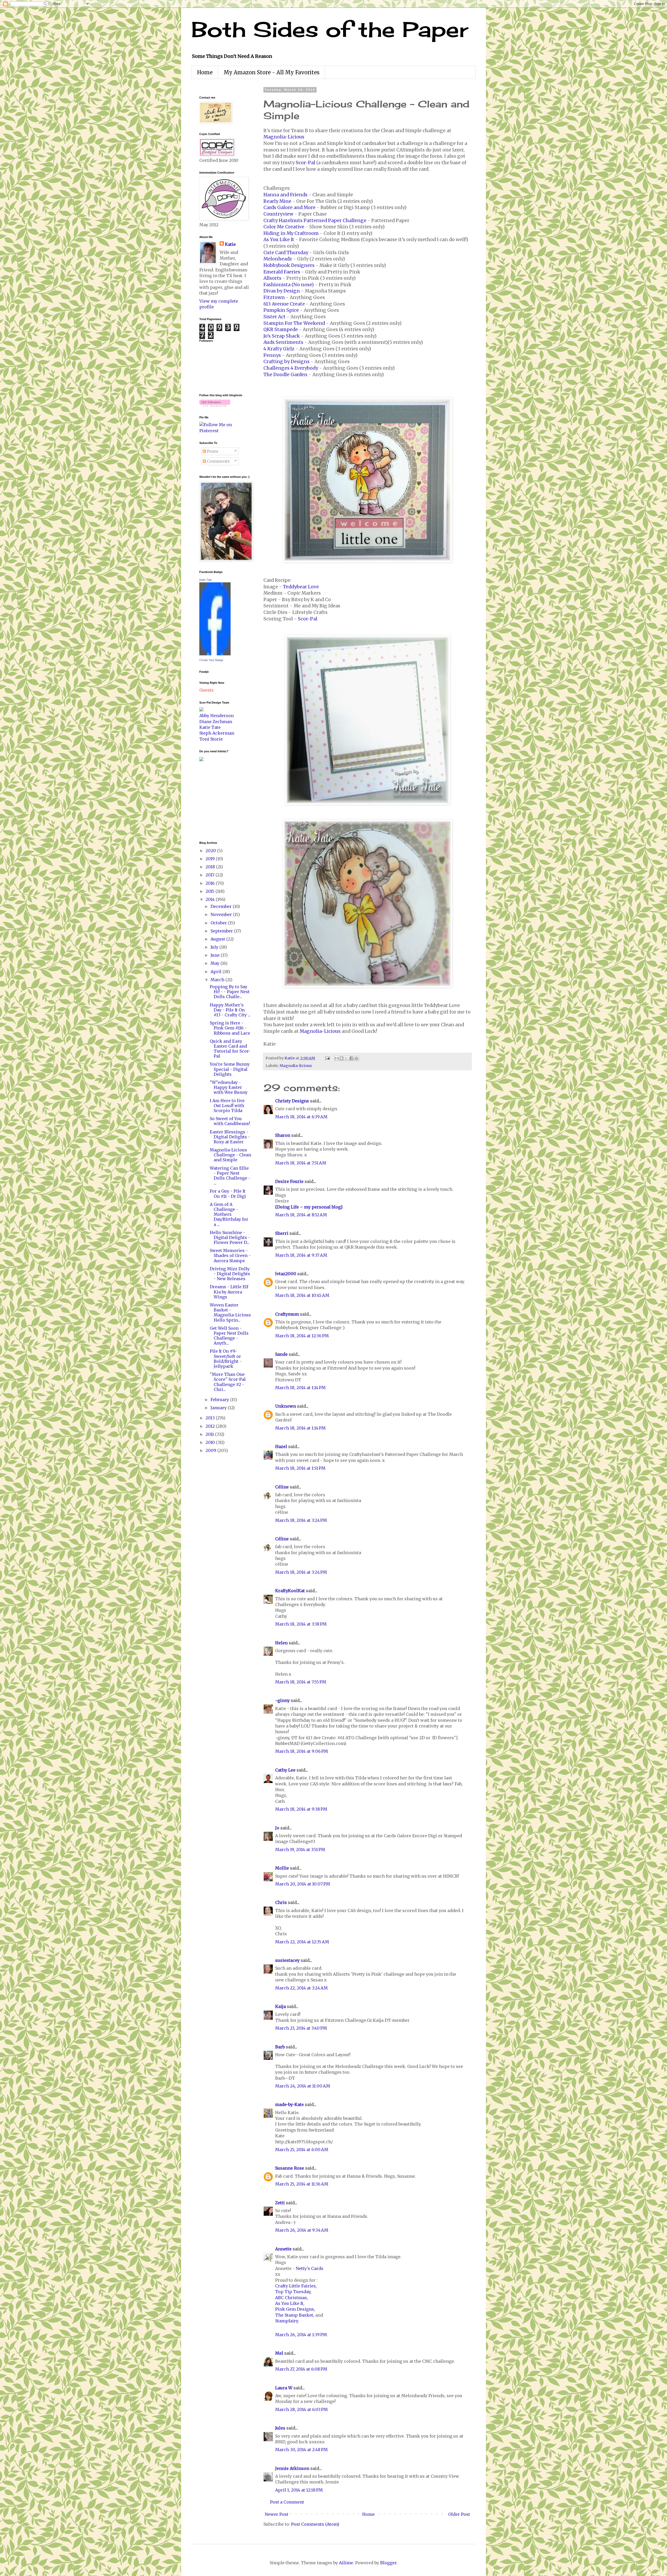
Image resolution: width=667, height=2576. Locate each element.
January (219, 1408)
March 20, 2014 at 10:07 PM (303, 1884)
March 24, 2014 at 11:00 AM (303, 2086)
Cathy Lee (285, 1770)
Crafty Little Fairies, (296, 2286)
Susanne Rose (290, 2168)
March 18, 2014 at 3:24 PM (301, 1520)
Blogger (388, 2563)
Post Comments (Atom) (315, 2524)
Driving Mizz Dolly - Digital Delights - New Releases (230, 1274)
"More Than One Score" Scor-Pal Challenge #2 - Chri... (228, 1382)
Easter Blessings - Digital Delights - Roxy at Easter (230, 1137)
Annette (283, 2249)
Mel (279, 2353)
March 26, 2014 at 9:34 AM (302, 2230)
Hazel (281, 1446)
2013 (211, 1418)
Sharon (283, 1135)
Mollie (282, 1868)
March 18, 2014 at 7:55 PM (301, 1682)
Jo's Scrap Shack (282, 336)
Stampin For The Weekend (294, 323)
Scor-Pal (305, 163)
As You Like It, (290, 2303)
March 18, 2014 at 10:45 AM (302, 1295)
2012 (211, 1426)
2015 (211, 891)
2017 (211, 875)
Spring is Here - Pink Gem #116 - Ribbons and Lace (230, 1028)
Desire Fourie (289, 1181)
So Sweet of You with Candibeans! (230, 1121)
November (222, 914)
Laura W (284, 2388)
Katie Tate (206, 580)
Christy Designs (292, 1101)
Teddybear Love (301, 587)
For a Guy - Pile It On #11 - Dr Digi (228, 1194)
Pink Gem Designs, (295, 2309)
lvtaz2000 (286, 1274)
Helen (281, 1643)
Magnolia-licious (296, 1066)
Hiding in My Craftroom (291, 233)
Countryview (278, 214)
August (218, 939)
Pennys (272, 355)
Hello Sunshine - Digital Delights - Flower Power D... (230, 1237)
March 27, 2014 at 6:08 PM (301, 2369)
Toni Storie (211, 739)
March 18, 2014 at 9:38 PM (301, 1809)
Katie (230, 244)
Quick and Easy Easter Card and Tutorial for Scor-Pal (230, 1049)
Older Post (459, 2514)
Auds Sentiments (283, 342)
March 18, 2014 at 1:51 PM (300, 1468)
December (222, 906)
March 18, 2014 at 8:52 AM (301, 1215)
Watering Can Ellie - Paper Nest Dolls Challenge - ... (230, 1176)
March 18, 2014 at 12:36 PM (302, 1336)
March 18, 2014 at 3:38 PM (301, 1624)
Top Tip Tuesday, (293, 2292)
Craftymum (287, 1314)
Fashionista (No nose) (289, 285)
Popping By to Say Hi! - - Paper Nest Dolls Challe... (230, 992)
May (215, 963)
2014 (211, 899)
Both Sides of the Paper (330, 29)
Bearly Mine (277, 201)
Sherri (282, 1233)
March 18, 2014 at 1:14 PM (300, 1388)
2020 (211, 851)
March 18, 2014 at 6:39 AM (301, 1117)
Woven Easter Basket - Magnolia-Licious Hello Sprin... (230, 1313)
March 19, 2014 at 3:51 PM (300, 1849)
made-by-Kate (289, 2104)
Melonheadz (278, 259)
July (215, 947)
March (218, 980)
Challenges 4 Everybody (291, 368)
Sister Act (274, 317)
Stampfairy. (287, 2321)
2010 (211, 1442)
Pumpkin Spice (281, 310)
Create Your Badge (211, 660)
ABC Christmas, (292, 2298)
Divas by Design (282, 291)
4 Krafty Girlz (279, 349)
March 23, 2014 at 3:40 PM (301, 2028)
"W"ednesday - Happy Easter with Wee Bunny (229, 1087)
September (222, 931)
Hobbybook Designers (289, 265)
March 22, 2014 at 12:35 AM (302, 1942)
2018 (211, 867)
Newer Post (277, 2514)
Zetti (280, 2203)
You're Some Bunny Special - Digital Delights (230, 1069)
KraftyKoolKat (290, 1591)
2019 (211, 859)
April (217, 972)
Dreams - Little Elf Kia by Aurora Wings (229, 1292)
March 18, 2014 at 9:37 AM (301, 1255)
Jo (277, 1828)
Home (205, 72)
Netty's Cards (310, 2268)
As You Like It (279, 240)
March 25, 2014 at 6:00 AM (302, 2150)
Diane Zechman (216, 722)
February (220, 1400)
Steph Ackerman (217, 733)
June (216, 955)
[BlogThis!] (342, 1058)
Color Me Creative (284, 227)
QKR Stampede (281, 329)
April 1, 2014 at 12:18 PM (299, 2490)
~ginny (282, 1700)
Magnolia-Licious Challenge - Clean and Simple (230, 1155)
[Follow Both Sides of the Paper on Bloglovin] (215, 405)
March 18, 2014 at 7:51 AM (301, 1163)
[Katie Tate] (215, 654)
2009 (211, 1450)
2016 (211, 883)
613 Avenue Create (284, 304)
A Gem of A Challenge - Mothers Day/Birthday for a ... (229, 1214)
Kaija (280, 2006)
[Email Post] (327, 1058)
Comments (218, 461)
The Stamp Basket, (295, 2315)
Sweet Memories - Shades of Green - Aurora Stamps (230, 1255)
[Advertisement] (215, 801)
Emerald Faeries (282, 272)
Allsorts (272, 278)
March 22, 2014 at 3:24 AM (301, 1988)
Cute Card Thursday (286, 253)
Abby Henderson (217, 716)
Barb (280, 2047)
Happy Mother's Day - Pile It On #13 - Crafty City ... (230, 1010)
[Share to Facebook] (351, 1058)
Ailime (346, 2563)
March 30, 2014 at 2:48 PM (301, 2450)
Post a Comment (287, 2502)
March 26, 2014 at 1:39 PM (301, 2335)
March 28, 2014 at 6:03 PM (301, 2409)
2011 (210, 1434)
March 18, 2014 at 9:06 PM (302, 1751)
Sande (281, 1354)
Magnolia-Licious (284, 137)
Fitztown (274, 297)
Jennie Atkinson (292, 2468)
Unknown (286, 1406)
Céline (282, 1487)
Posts (212, 451)
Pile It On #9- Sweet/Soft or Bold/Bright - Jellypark (226, 1359)
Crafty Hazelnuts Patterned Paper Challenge (315, 221)
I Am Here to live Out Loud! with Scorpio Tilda (227, 1106)
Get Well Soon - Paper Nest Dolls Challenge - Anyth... (229, 1336)
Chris (281, 1902)
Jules (280, 2428)
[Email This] (337, 1058)
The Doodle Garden (285, 375)
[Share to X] (347, 1058)
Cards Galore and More (289, 207)
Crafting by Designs (286, 362)
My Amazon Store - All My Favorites (271, 72)
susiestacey (287, 1960)
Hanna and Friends (285, 195)
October (219, 923)
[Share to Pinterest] (356, 1058)
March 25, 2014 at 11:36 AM (302, 2184)
